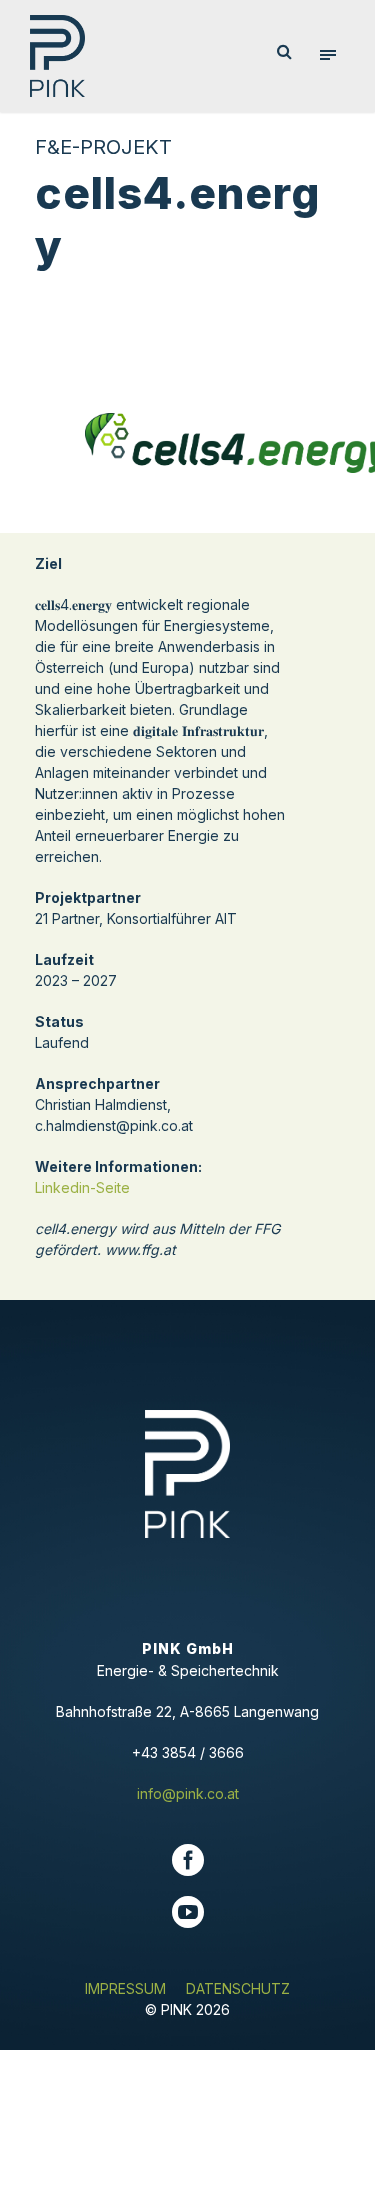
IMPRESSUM (125, 1988)
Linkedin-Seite (82, 1187)
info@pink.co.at (188, 1793)
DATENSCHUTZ (238, 1988)
